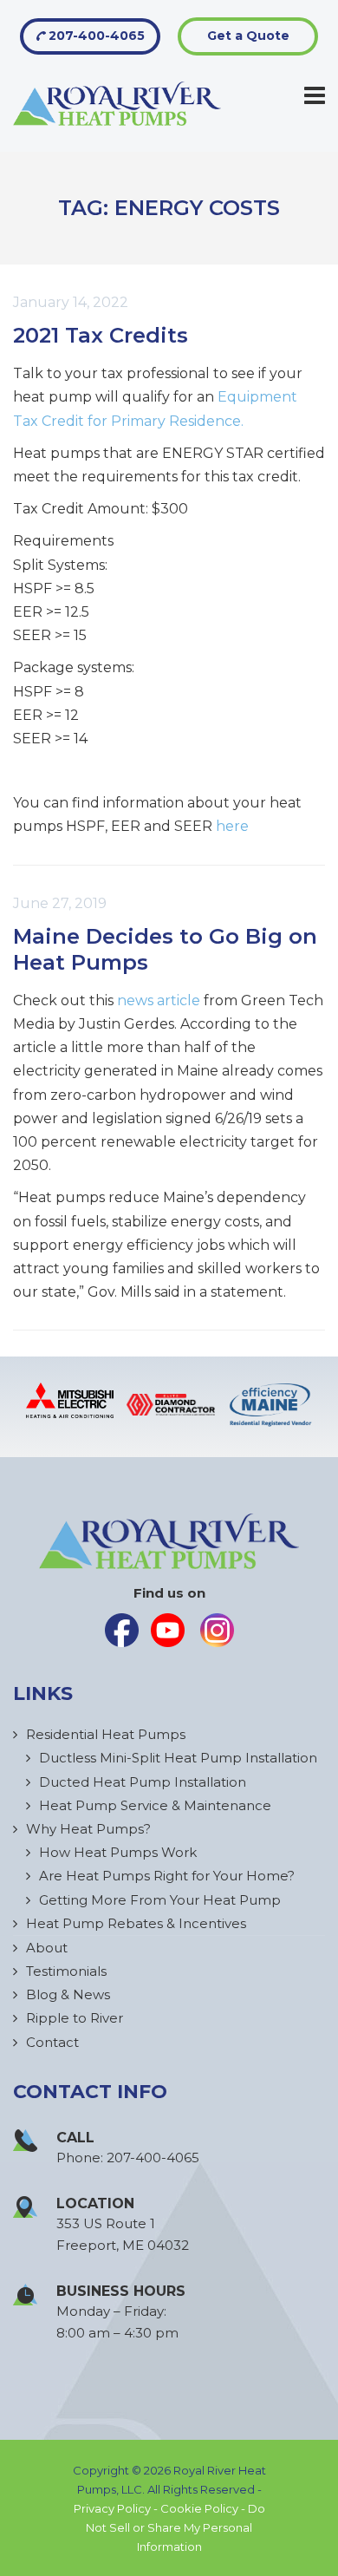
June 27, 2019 (60, 903)
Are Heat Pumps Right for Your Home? (167, 1876)
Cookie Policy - (204, 2508)
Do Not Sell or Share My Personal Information (175, 2527)
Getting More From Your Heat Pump (160, 1900)
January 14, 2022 (71, 302)
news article (159, 1000)
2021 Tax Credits (101, 335)
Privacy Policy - (117, 2508)
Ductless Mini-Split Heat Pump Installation (178, 1758)
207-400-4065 (95, 36)
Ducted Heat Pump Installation (143, 1782)
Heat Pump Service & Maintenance (155, 1805)
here (232, 826)
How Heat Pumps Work (118, 1852)
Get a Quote (248, 36)
